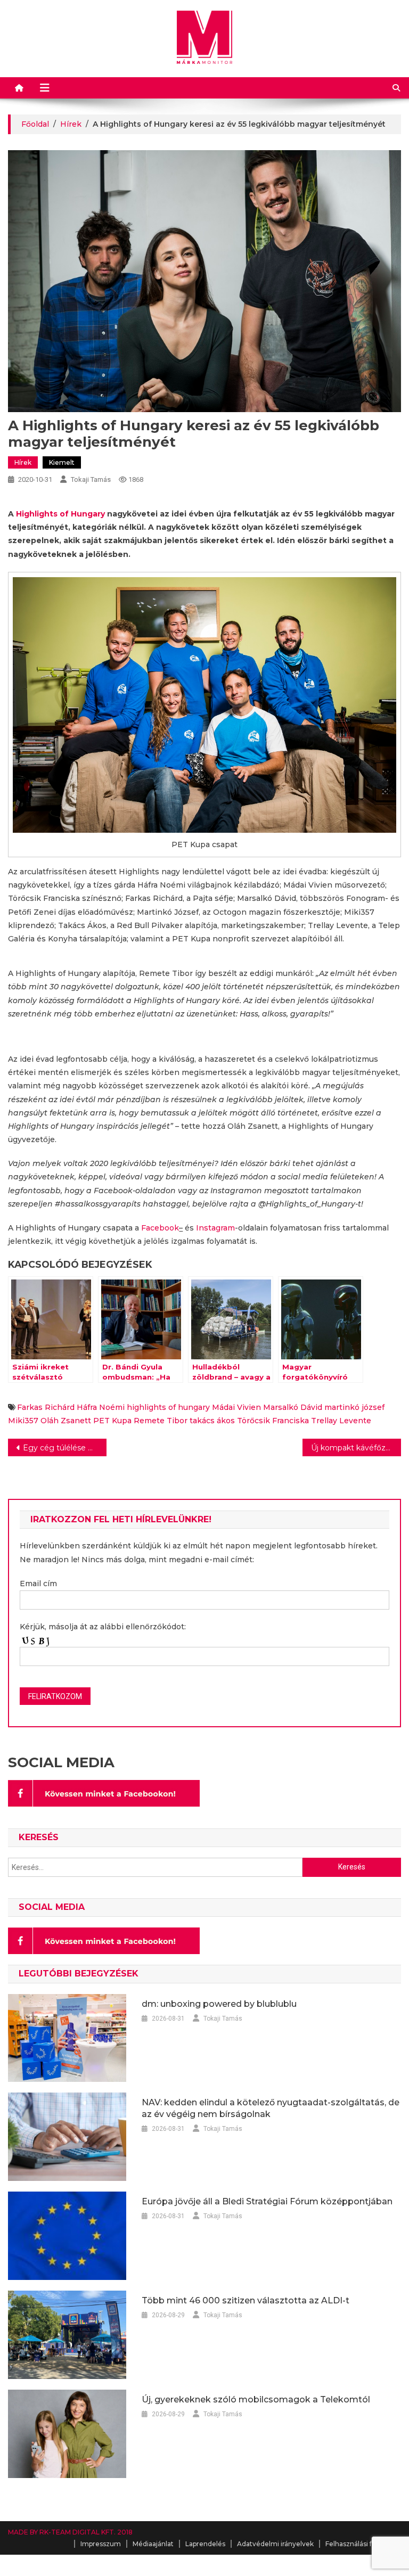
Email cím (38, 1584)
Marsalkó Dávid (293, 1407)
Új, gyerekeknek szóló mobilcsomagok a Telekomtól (256, 2399)
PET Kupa (112, 1421)
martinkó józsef (354, 1407)
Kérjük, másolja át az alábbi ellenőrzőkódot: (103, 1627)
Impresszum (101, 2544)
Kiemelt (62, 462)
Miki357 (23, 1421)
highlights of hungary (168, 1407)
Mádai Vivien (236, 1407)
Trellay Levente (341, 1421)
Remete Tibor (161, 1421)
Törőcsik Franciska (273, 1421)
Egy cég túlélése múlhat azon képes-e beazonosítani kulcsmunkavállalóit (64, 1448)
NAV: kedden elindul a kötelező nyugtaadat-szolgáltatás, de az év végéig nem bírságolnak (271, 2108)
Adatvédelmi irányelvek (275, 2544)
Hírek (23, 462)
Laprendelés (205, 2544)
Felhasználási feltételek (363, 2544)
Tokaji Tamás (91, 479)
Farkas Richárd (46, 1407)
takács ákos (212, 1421)
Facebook (160, 1228)
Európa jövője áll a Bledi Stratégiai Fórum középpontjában (267, 2201)
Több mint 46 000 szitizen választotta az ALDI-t (246, 2300)
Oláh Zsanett (66, 1421)
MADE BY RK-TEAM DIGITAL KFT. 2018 (70, 2532)
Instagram (215, 1228)
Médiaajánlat (153, 2544)
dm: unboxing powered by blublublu (219, 2004)
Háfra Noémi (101, 1407)
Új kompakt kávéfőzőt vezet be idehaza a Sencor (356, 1448)
